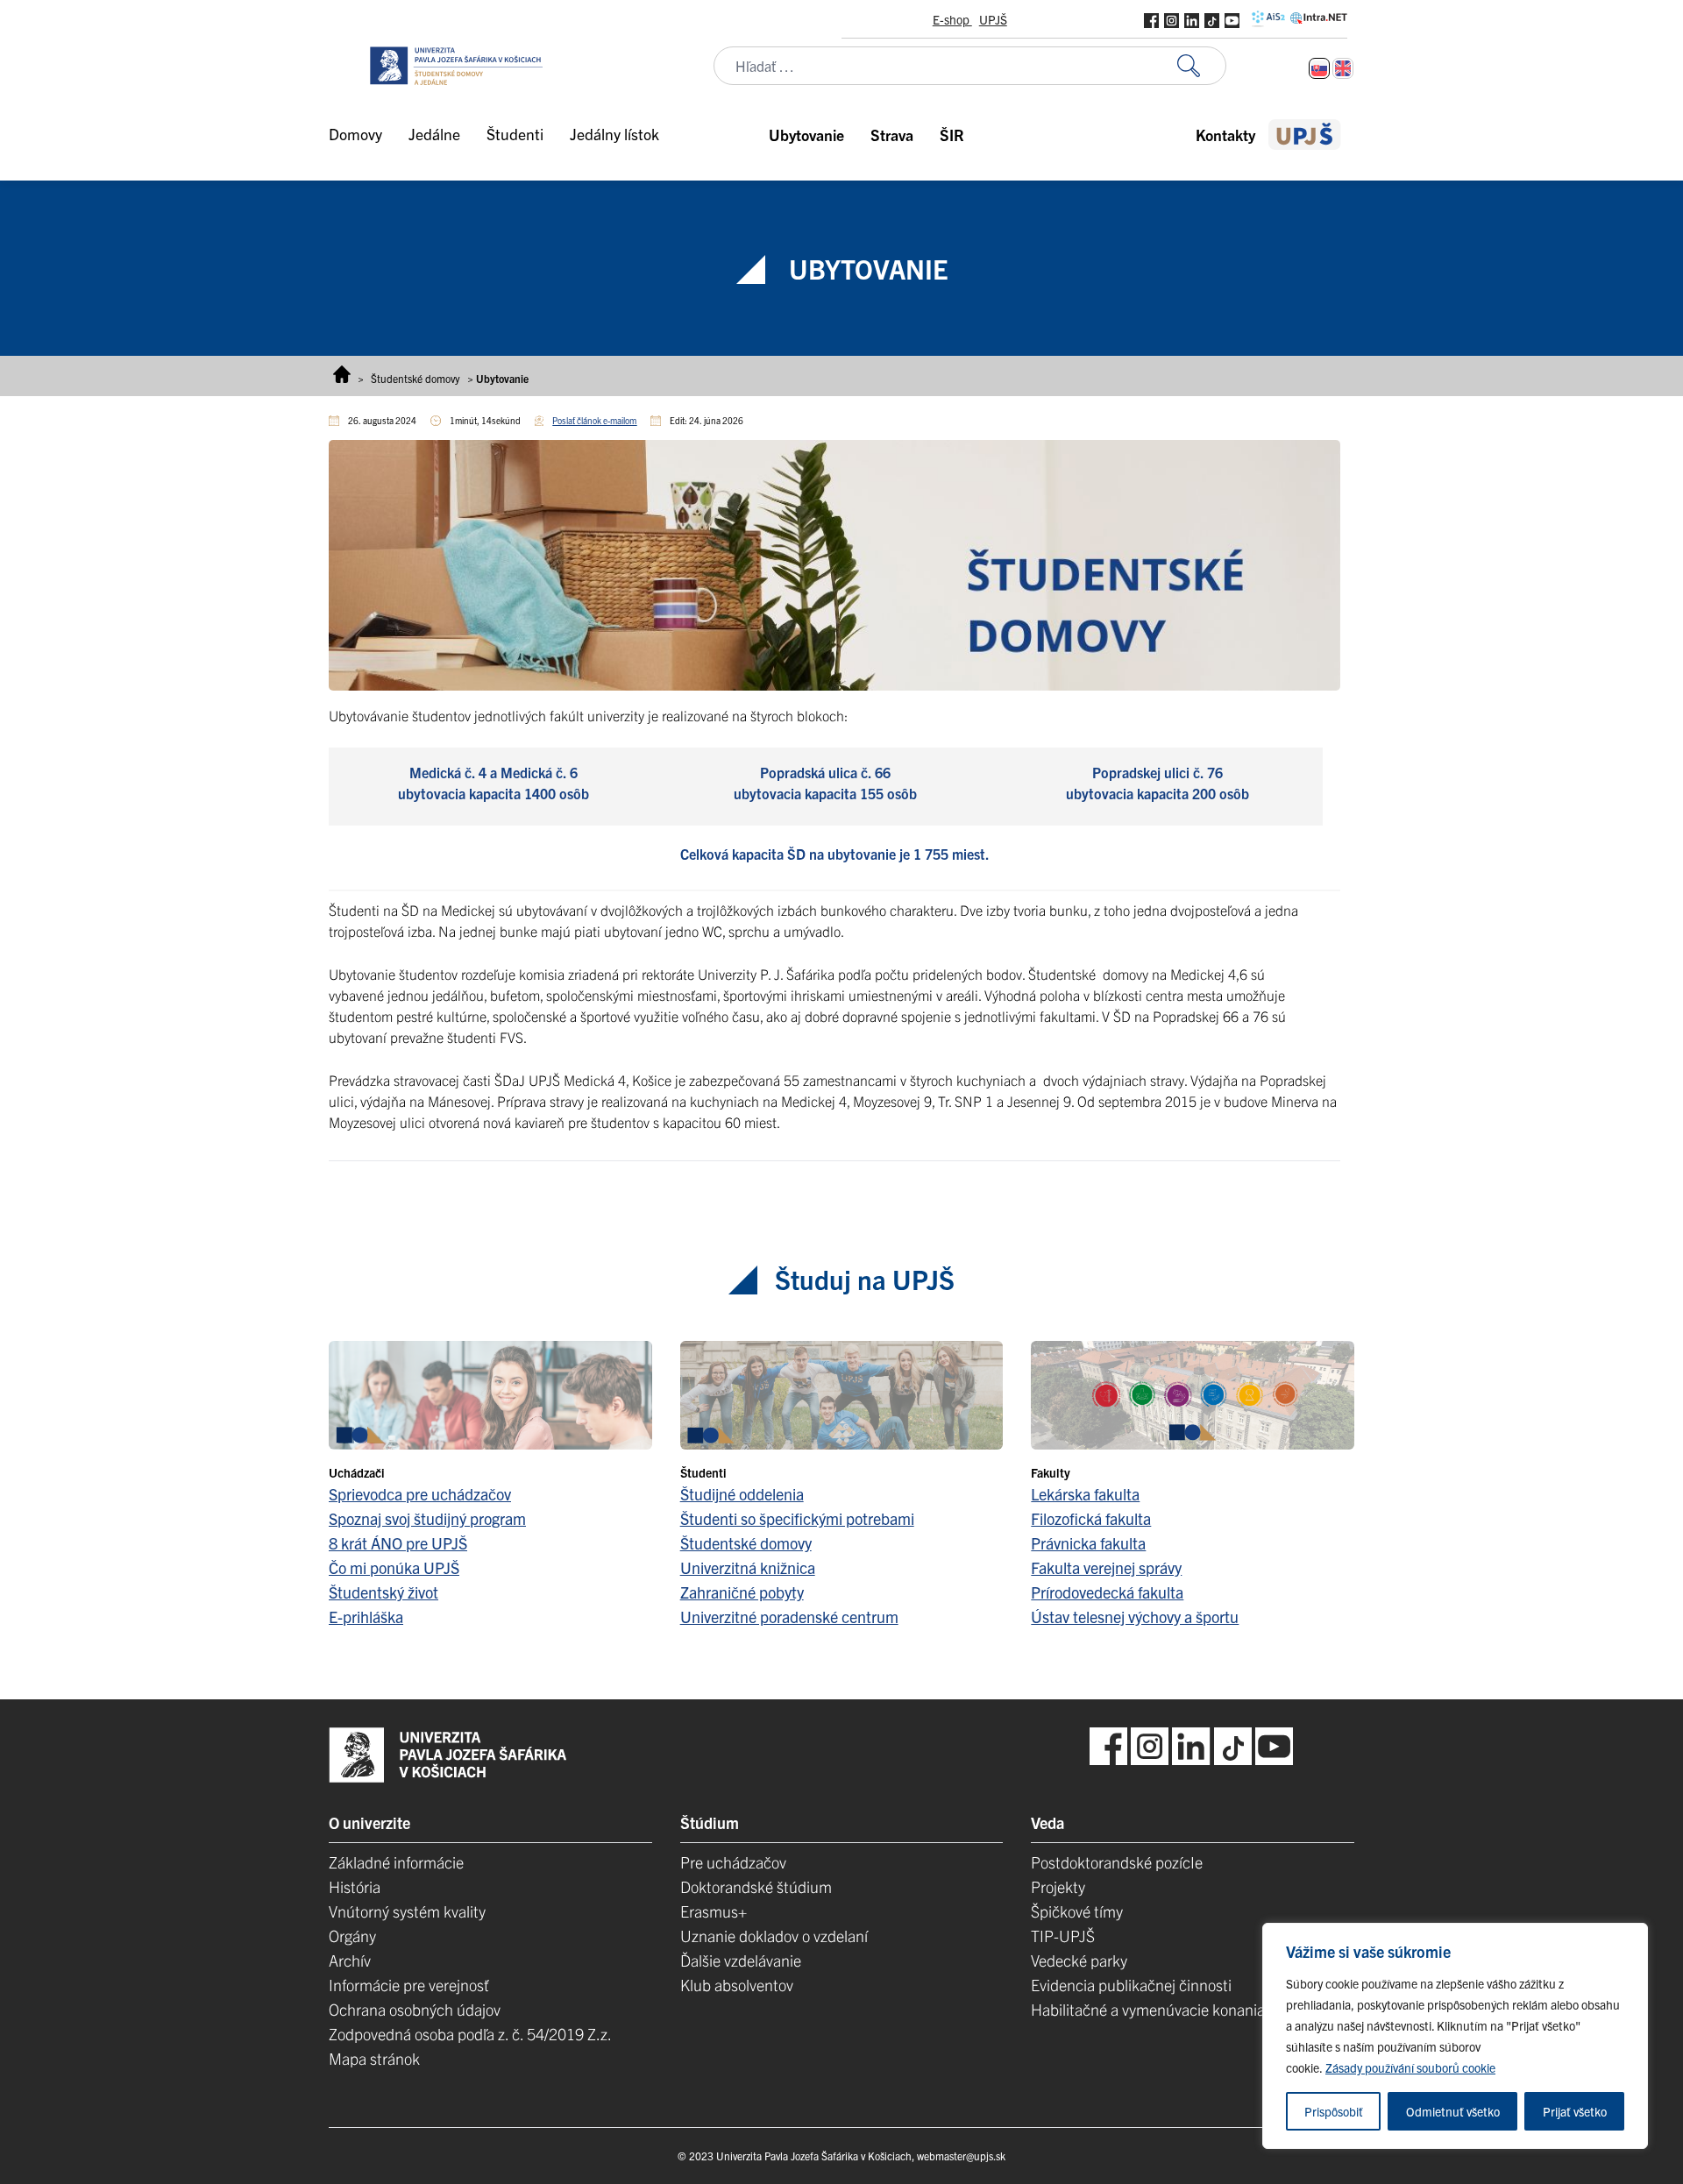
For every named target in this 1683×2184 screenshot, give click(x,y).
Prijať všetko (1575, 2111)
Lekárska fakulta (1085, 1494)
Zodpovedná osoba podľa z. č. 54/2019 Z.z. (470, 2034)
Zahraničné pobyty (742, 1592)
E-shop (952, 19)
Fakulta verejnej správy (1106, 1567)
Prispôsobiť (1334, 2111)
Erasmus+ (714, 1911)
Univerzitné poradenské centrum (789, 1617)
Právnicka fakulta (1088, 1543)
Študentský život (383, 1592)
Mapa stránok (374, 2058)
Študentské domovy (415, 378)
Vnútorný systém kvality (407, 1911)
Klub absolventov (737, 1985)
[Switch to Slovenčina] (1319, 68)
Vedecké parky (1079, 1960)
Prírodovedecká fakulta (1107, 1592)
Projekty (1058, 1886)
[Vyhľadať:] (1202, 66)
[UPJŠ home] (1305, 135)
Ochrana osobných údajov (415, 2009)
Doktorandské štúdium (756, 1886)
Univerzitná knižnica (748, 1567)
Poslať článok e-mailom (594, 420)
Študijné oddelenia (742, 1494)
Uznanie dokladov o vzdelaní (774, 1936)
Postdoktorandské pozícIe (1117, 1862)
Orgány (352, 1936)
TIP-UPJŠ (1063, 1936)
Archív (350, 1960)
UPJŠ (993, 19)
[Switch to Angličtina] (1343, 68)
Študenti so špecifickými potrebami (797, 1518)
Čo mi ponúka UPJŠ (394, 1567)
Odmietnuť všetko (1453, 2111)
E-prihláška (366, 1617)
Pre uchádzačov (733, 1862)
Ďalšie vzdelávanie (741, 1960)
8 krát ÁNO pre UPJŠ (398, 1543)
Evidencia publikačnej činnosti (1131, 1985)
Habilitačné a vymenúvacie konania (1148, 2009)
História (355, 1886)
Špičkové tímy (1077, 1911)
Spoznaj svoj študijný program (427, 1518)
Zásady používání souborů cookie (1410, 2067)
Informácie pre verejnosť (409, 1985)
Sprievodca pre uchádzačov (420, 1494)
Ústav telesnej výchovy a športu (1135, 1617)
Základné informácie (396, 1862)
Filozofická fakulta (1091, 1518)
